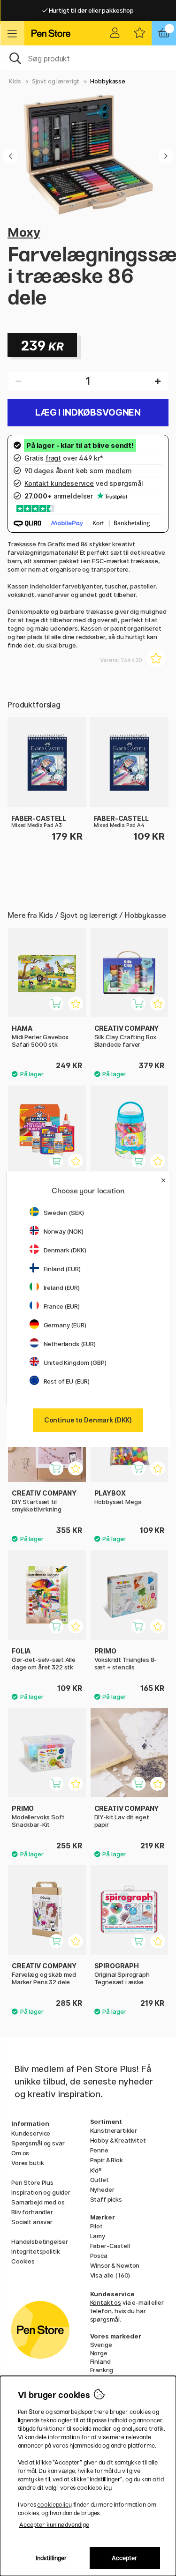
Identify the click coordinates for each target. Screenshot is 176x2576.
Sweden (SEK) (64, 1213)
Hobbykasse (108, 81)
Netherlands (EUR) (70, 1344)
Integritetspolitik (35, 2251)
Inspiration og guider (41, 2192)
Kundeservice (31, 2133)
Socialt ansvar (32, 2222)
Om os (20, 2153)
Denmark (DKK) (65, 1250)
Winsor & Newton (115, 2265)
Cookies (23, 2261)
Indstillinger (51, 2558)
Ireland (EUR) (62, 1288)
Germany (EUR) (65, 1325)
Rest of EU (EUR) (67, 1381)
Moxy (24, 232)
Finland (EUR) (62, 1269)
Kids (15, 81)
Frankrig (102, 2370)
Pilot (96, 2226)
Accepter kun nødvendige (54, 2525)
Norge (99, 2353)
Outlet (99, 2180)
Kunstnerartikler (114, 2130)
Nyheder (102, 2189)
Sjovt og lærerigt (56, 81)
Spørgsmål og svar (38, 2143)
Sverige (101, 2345)
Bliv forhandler (32, 2212)
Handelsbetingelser (39, 2241)
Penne (99, 2150)
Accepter (125, 2558)
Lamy (98, 2236)
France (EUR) (62, 1306)
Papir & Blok (107, 2160)
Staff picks (106, 2199)
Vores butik (27, 2163)
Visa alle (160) (110, 2275)
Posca (99, 2256)
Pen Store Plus (32, 2182)
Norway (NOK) (64, 1231)
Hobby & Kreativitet (118, 2140)
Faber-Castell (110, 2246)
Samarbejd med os (38, 2202)
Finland (100, 2361)
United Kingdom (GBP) (75, 1362)
